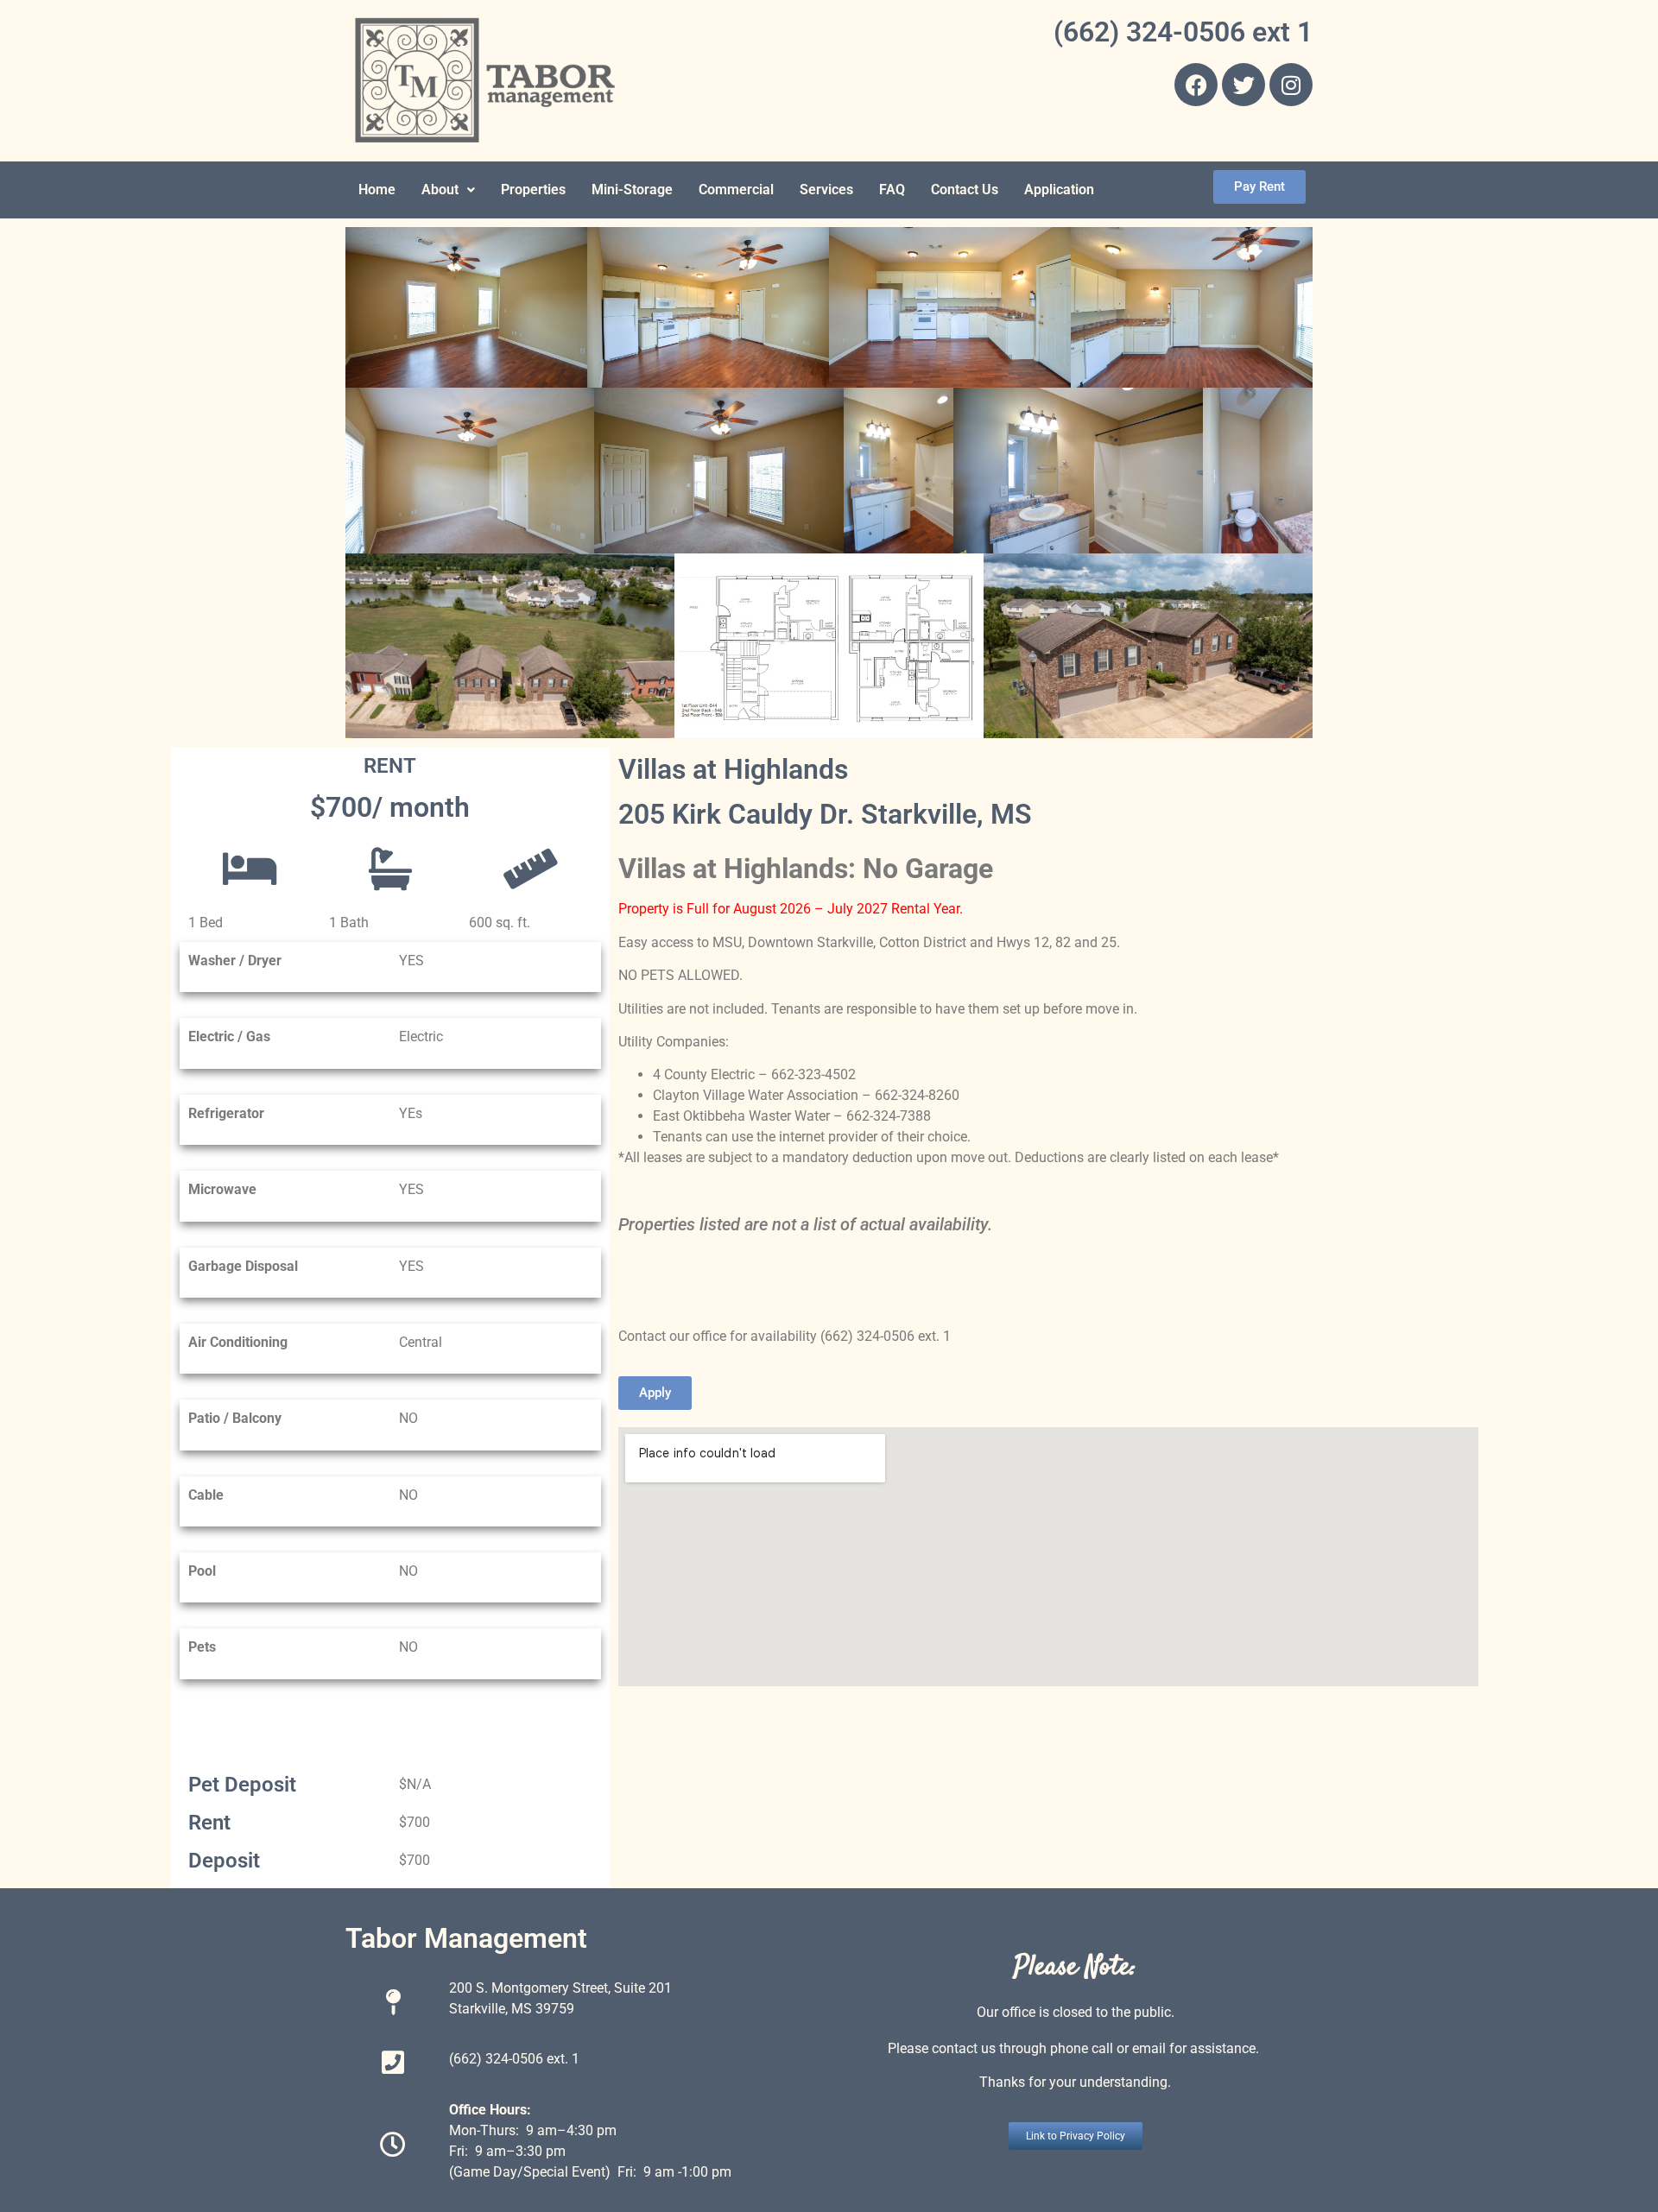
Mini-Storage (632, 190)
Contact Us (965, 190)
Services (826, 190)
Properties (533, 190)
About (440, 190)
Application (1059, 190)
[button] (448, 190)
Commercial (736, 190)
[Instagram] (1291, 85)
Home (377, 190)
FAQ (892, 190)
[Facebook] (1196, 85)
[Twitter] (1243, 85)
